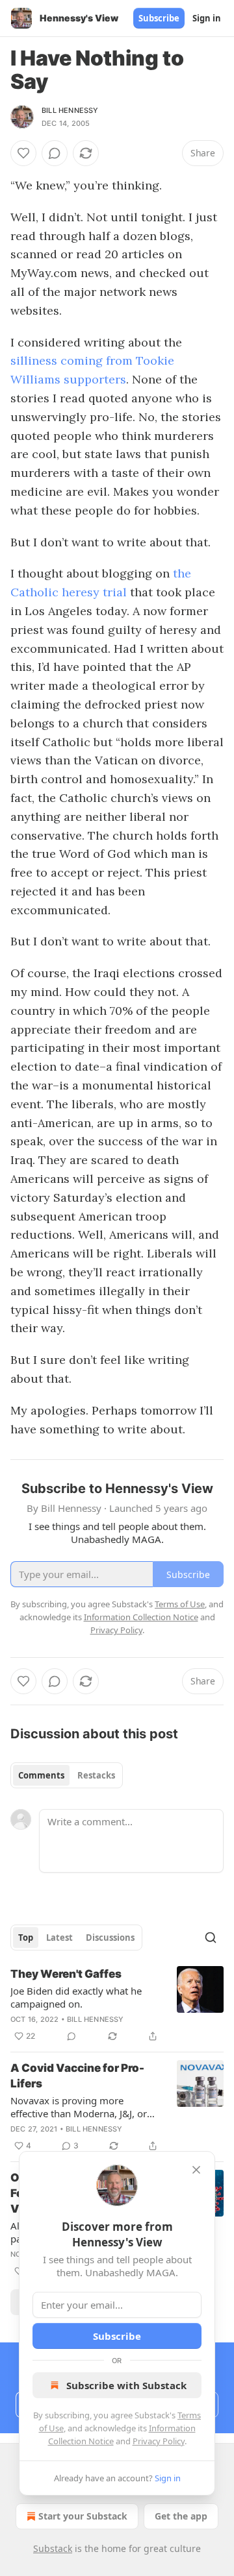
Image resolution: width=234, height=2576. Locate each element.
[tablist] (67, 1775)
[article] (117, 2005)
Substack (53, 2548)
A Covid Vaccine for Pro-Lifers (77, 2076)
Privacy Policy (159, 2441)
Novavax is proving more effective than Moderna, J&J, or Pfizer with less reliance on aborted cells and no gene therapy (79, 2107)
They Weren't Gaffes (66, 1974)
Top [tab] (26, 1938)
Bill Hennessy (70, 110)
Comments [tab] (41, 1775)
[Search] (211, 1938)
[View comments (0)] (55, 153)
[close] (196, 2170)
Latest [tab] (59, 1938)
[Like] (23, 153)
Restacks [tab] (96, 1775)
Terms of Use (180, 1604)
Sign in (207, 18)
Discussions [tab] (110, 1938)
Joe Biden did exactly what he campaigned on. (76, 1997)
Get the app (181, 2516)
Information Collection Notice (141, 1617)
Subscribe (159, 18)
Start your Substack (83, 2516)
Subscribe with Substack (126, 2385)
